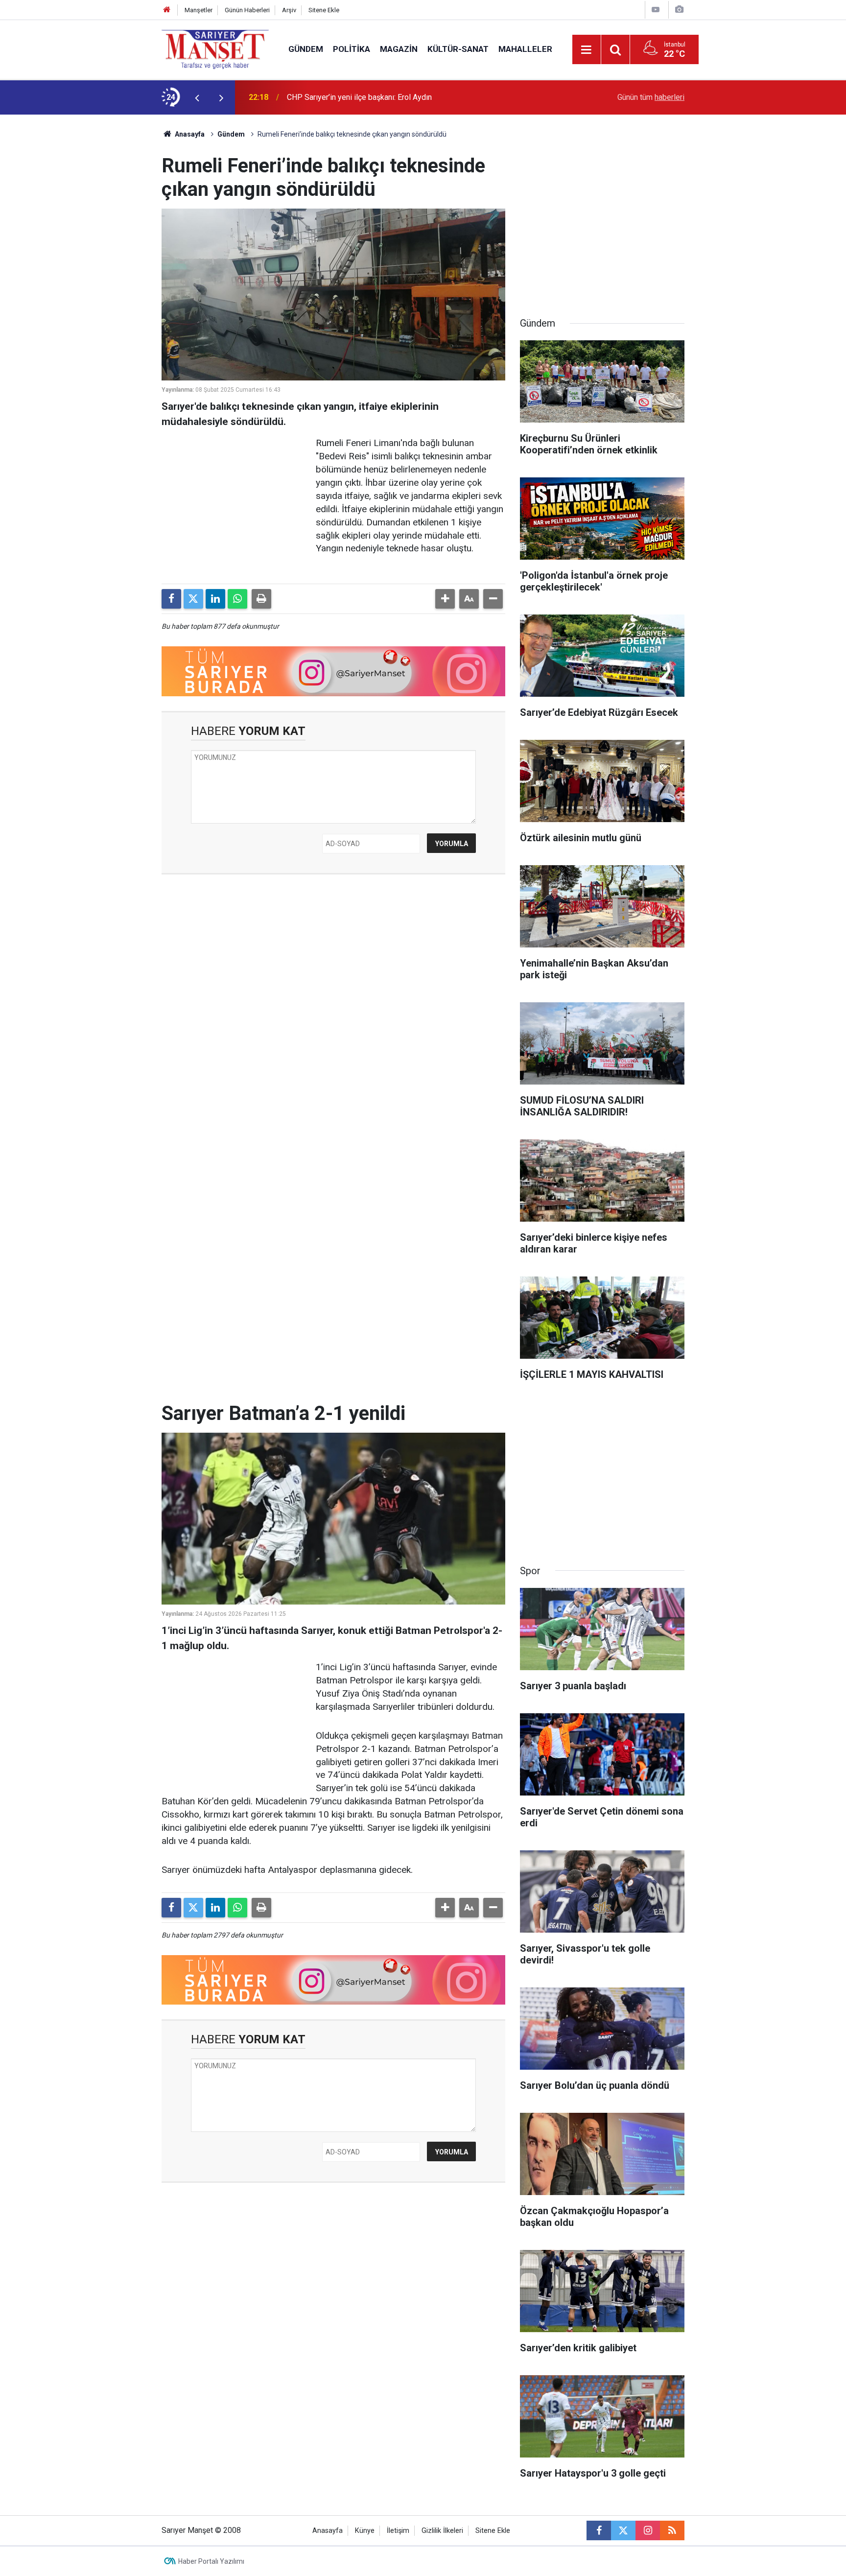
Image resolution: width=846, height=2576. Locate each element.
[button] (445, 599)
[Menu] (587, 50)
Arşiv (289, 10)
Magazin (399, 49)
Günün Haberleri (247, 10)
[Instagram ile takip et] (648, 2530)
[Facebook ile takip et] (599, 2530)
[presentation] (197, 97)
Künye (365, 2531)
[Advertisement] (81, 261)
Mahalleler (525, 49)
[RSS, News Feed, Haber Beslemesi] (672, 2530)
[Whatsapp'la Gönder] (237, 599)
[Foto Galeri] (679, 10)
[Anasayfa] (167, 10)
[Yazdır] (261, 599)
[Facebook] (171, 599)
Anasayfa (189, 134)
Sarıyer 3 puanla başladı (327, 97)
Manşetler (199, 10)
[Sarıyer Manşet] (215, 49)
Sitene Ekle (324, 10)
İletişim (398, 2531)
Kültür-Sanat (458, 49)
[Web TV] (656, 10)
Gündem (306, 49)
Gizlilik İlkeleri (442, 2531)
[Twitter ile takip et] (623, 2530)
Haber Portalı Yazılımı (211, 2561)
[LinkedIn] (215, 599)
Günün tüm (651, 97)
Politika (352, 49)
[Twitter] (193, 599)
